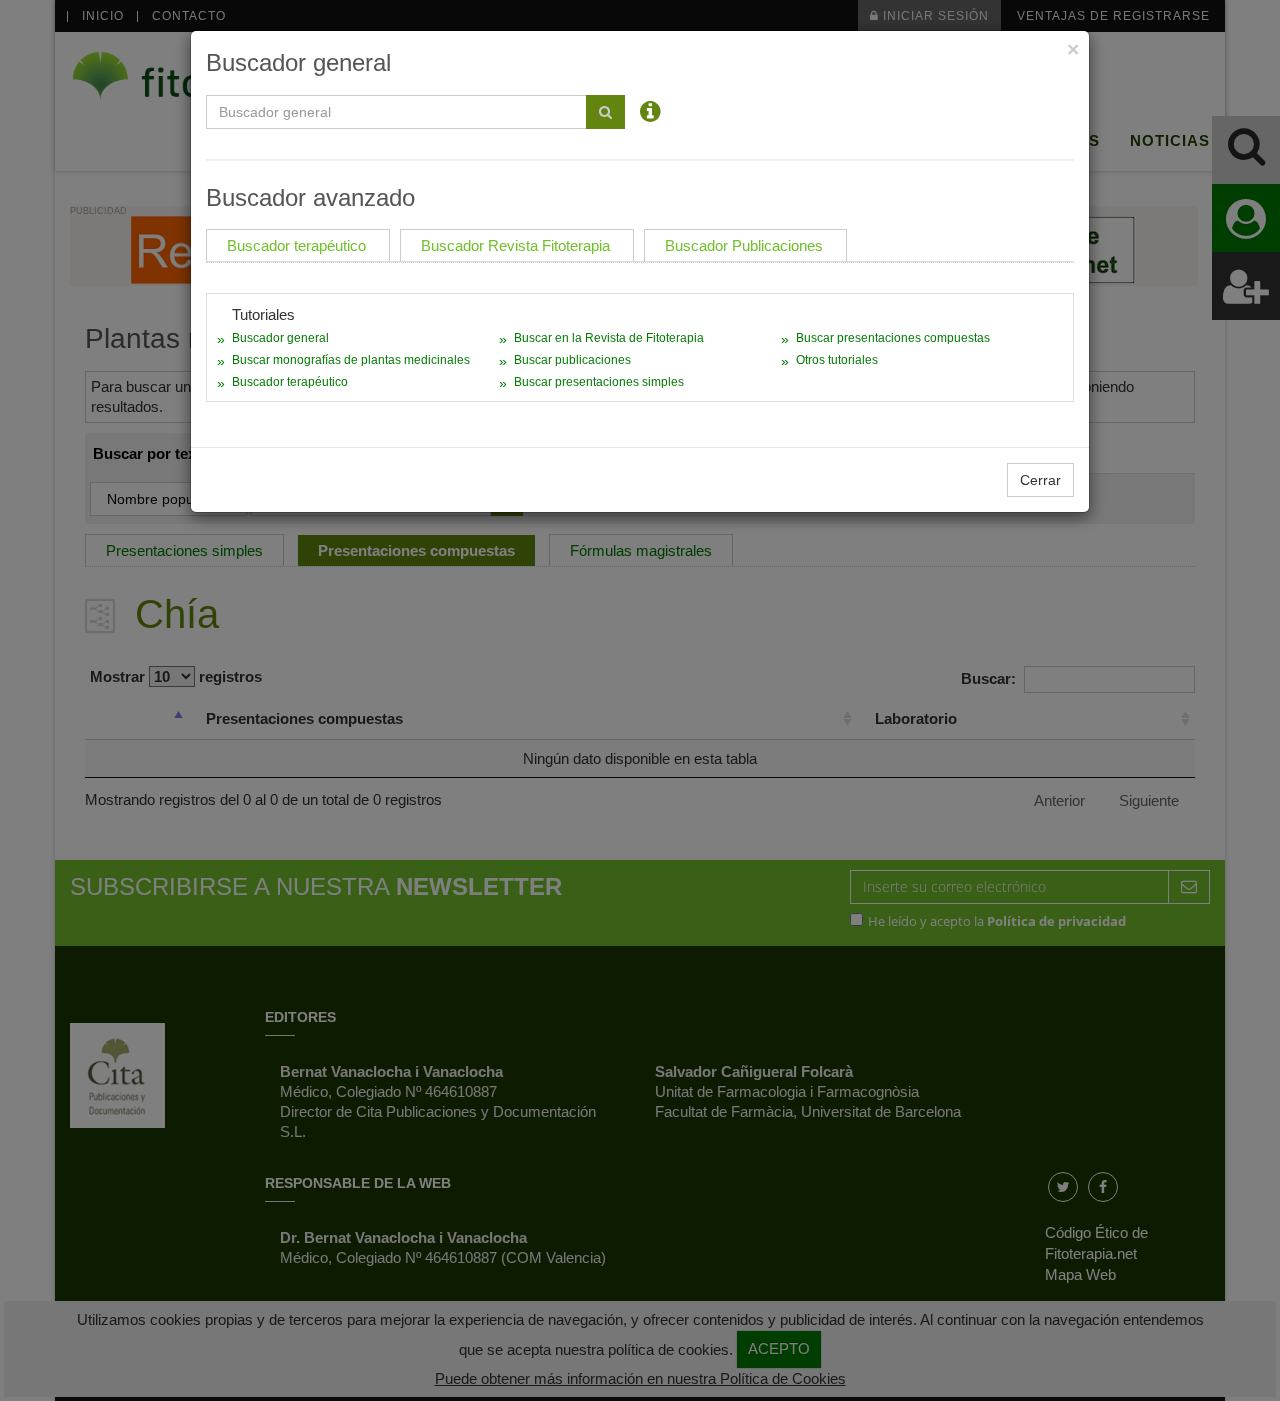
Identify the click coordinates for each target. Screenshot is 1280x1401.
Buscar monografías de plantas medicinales (351, 360)
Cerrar (1040, 480)
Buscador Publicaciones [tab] (744, 245)
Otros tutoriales (837, 360)
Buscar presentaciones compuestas (893, 338)
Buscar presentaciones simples (599, 382)
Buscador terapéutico (290, 382)
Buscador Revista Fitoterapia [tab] (515, 245)
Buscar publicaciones (572, 360)
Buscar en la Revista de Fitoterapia (609, 338)
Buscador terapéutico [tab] (296, 245)
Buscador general (280, 338)
